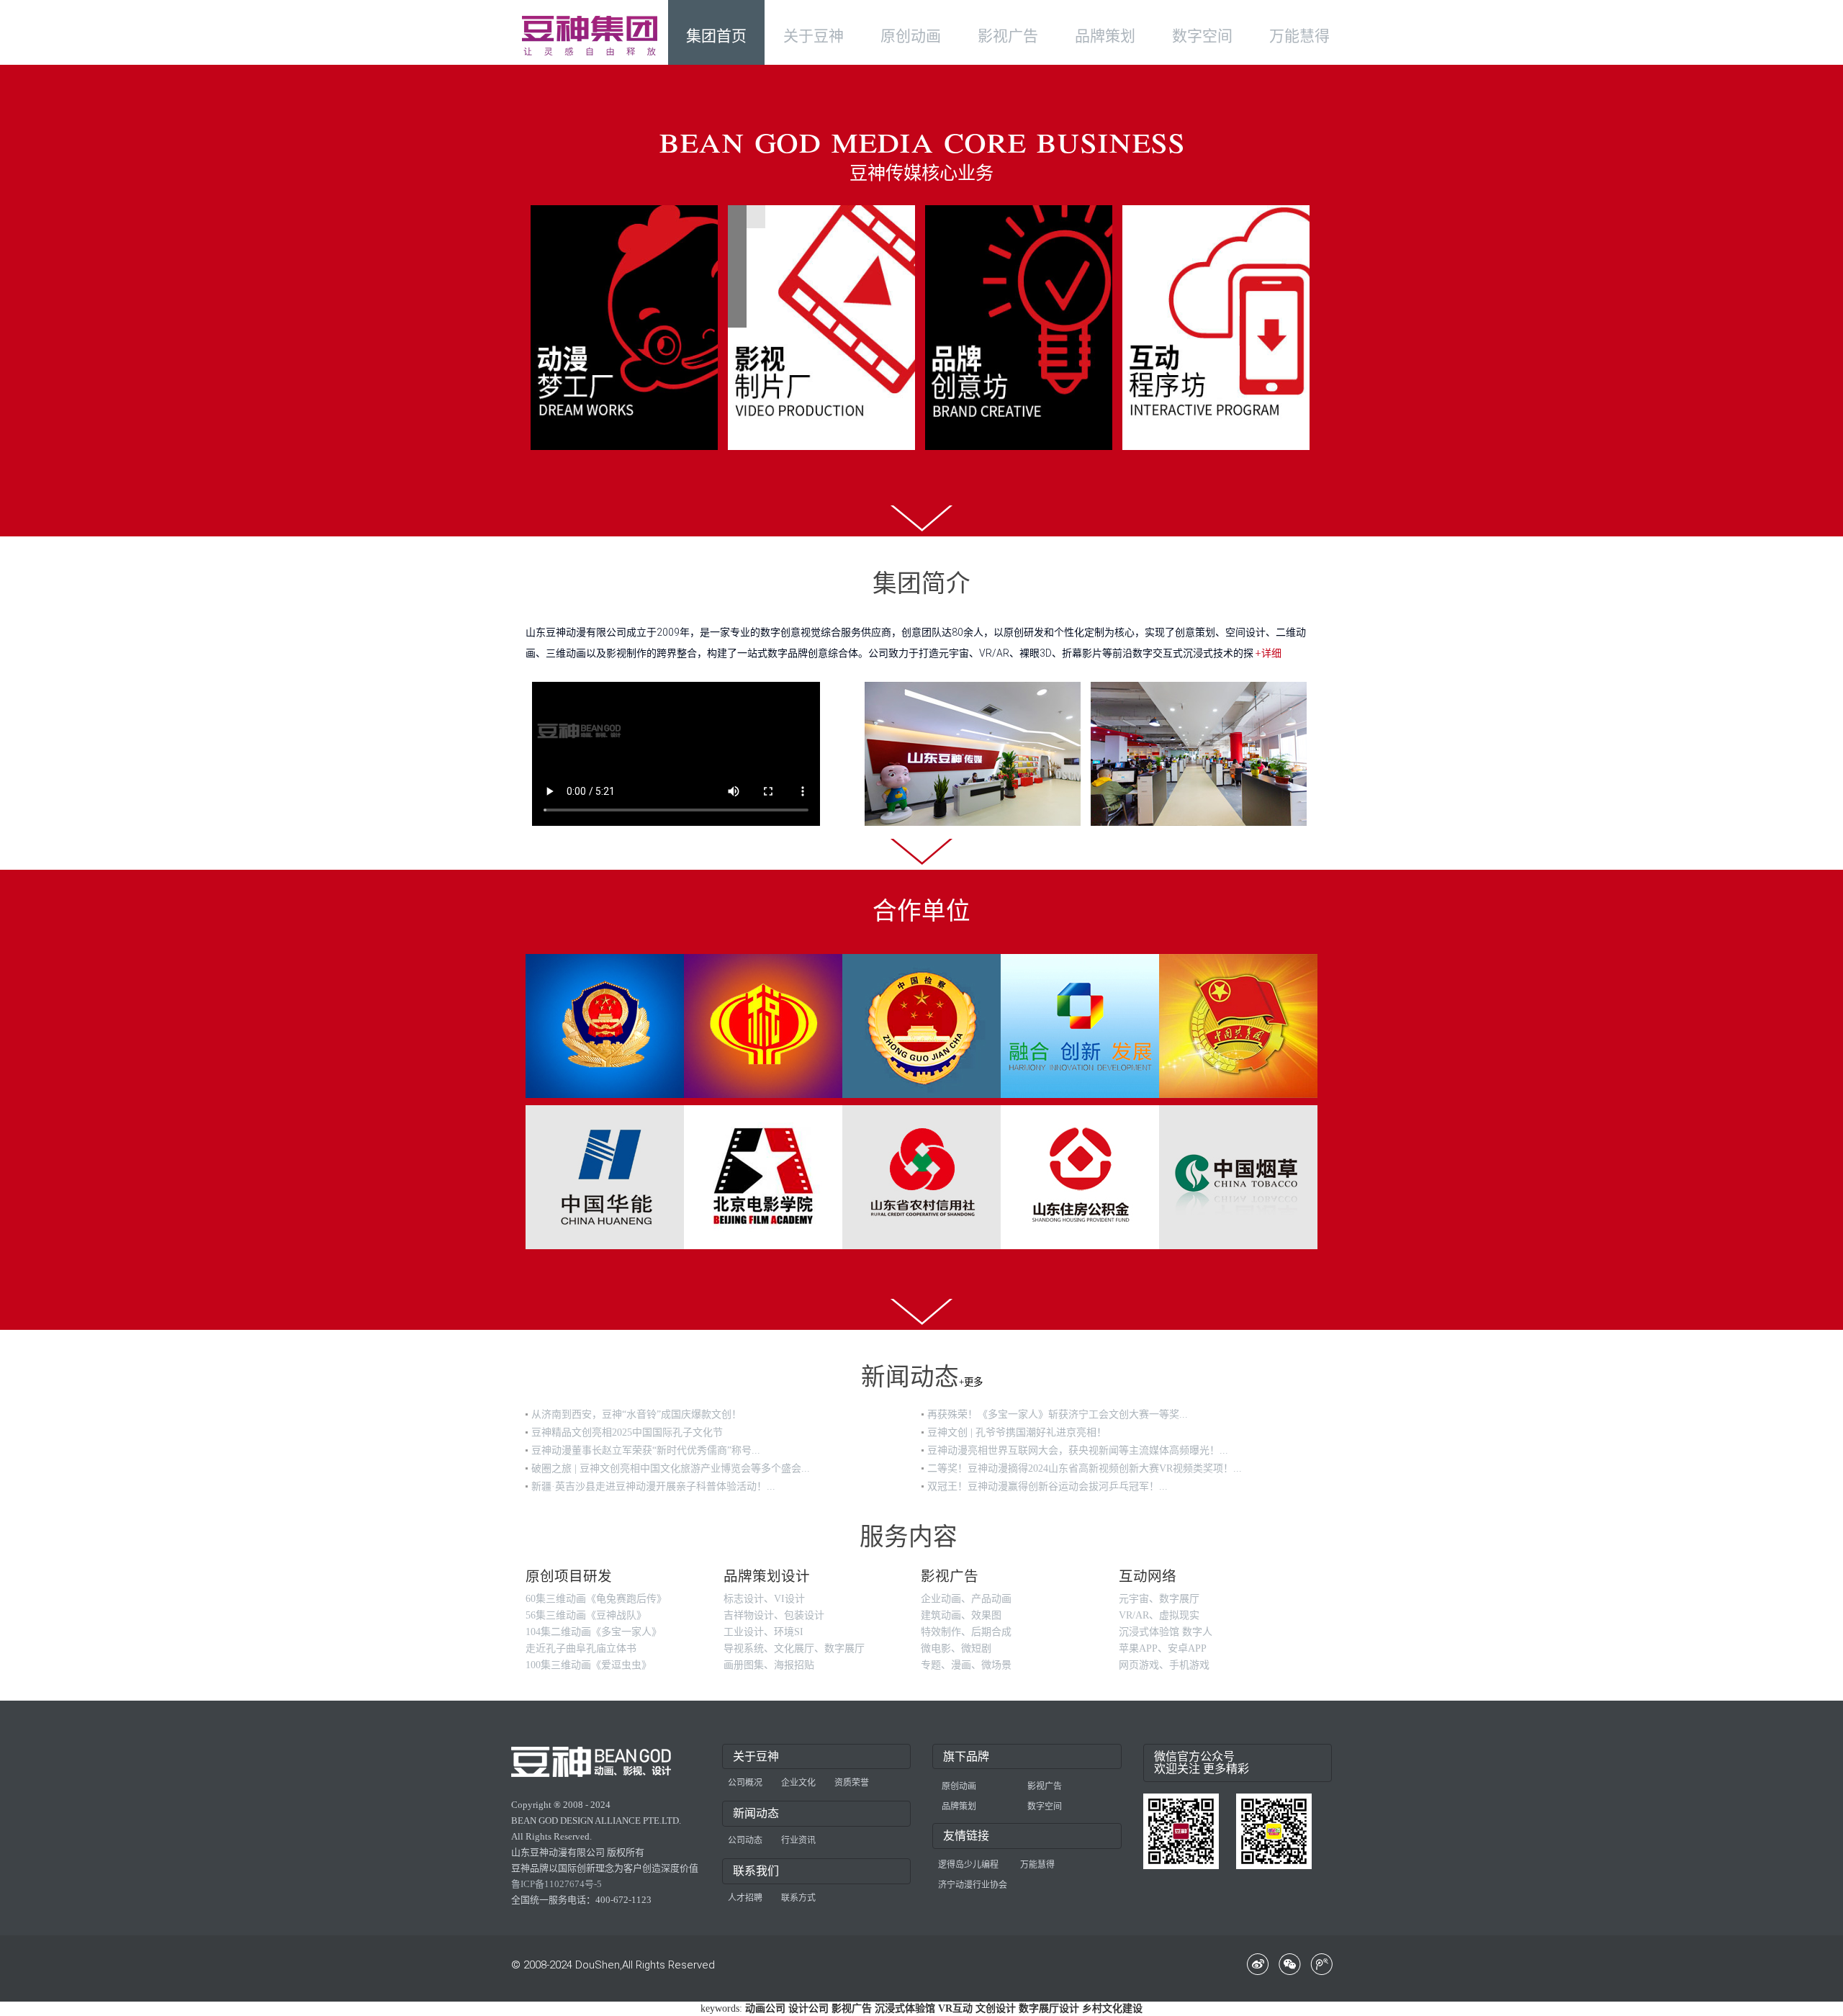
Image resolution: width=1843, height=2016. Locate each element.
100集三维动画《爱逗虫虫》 (589, 1665)
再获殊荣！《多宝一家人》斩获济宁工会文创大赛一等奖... (1058, 1414)
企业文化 (798, 1783)
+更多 (971, 1382)
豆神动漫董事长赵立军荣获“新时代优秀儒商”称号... (646, 1450)
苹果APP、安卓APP (1163, 1648)
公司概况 (745, 1783)
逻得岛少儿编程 (968, 1865)
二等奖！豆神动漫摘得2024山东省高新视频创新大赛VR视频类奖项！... (1085, 1468)
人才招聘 (745, 1898)
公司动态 (745, 1840)
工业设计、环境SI (763, 1632)
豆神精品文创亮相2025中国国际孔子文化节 (627, 1432)
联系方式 (798, 1898)
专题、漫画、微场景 (966, 1665)
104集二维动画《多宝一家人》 (594, 1632)
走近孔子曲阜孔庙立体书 (581, 1648)
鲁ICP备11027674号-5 (556, 1884)
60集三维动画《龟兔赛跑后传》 (596, 1599)
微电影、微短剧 (956, 1648)
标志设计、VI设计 (764, 1599)
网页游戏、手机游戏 (1164, 1665)
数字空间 (1045, 1806)
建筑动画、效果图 (961, 1615)
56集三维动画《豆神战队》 (586, 1615)
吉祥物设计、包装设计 (774, 1615)
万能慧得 (1037, 1865)
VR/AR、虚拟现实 (1159, 1615)
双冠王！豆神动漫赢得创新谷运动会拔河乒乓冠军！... (1047, 1486)
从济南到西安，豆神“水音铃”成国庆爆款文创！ (636, 1414)
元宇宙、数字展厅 (1159, 1599)
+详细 (1269, 653)
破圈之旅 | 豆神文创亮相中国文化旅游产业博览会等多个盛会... (671, 1468)
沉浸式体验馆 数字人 (1166, 1632)
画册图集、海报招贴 (769, 1665)
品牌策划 (959, 1806)
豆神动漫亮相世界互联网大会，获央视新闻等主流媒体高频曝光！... (1078, 1450)
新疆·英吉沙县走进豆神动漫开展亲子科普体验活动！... (653, 1486)
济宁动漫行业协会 (973, 1885)
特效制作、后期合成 (966, 1632)
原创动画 (959, 1786)
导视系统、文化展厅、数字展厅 (794, 1648)
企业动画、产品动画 (966, 1599)
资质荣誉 (852, 1783)
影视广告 (1045, 1786)
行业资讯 (798, 1840)
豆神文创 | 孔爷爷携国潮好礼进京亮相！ (1017, 1432)
